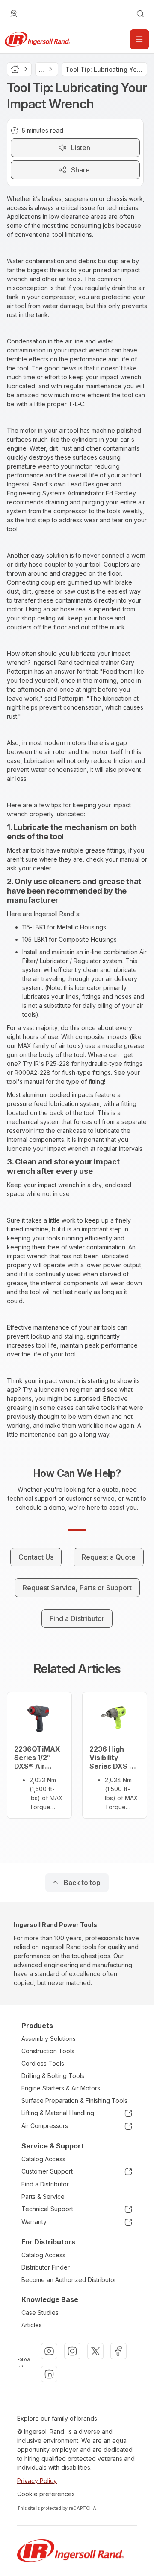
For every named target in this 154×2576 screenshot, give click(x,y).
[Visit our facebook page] (118, 2351)
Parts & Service (43, 2196)
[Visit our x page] (95, 2351)
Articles (32, 2325)
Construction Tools (48, 2051)
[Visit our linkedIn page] (49, 2374)
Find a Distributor (45, 2184)
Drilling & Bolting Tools (53, 2076)
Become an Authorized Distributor (69, 2280)
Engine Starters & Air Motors (61, 2088)
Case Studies (40, 2313)
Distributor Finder (46, 2267)
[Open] (139, 39)
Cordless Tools (43, 2063)
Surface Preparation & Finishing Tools (74, 2100)
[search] (140, 14)
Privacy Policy (37, 2481)
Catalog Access (43, 2159)
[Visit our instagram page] (72, 2351)
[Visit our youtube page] (49, 2351)
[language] (14, 14)
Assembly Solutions (49, 2039)
